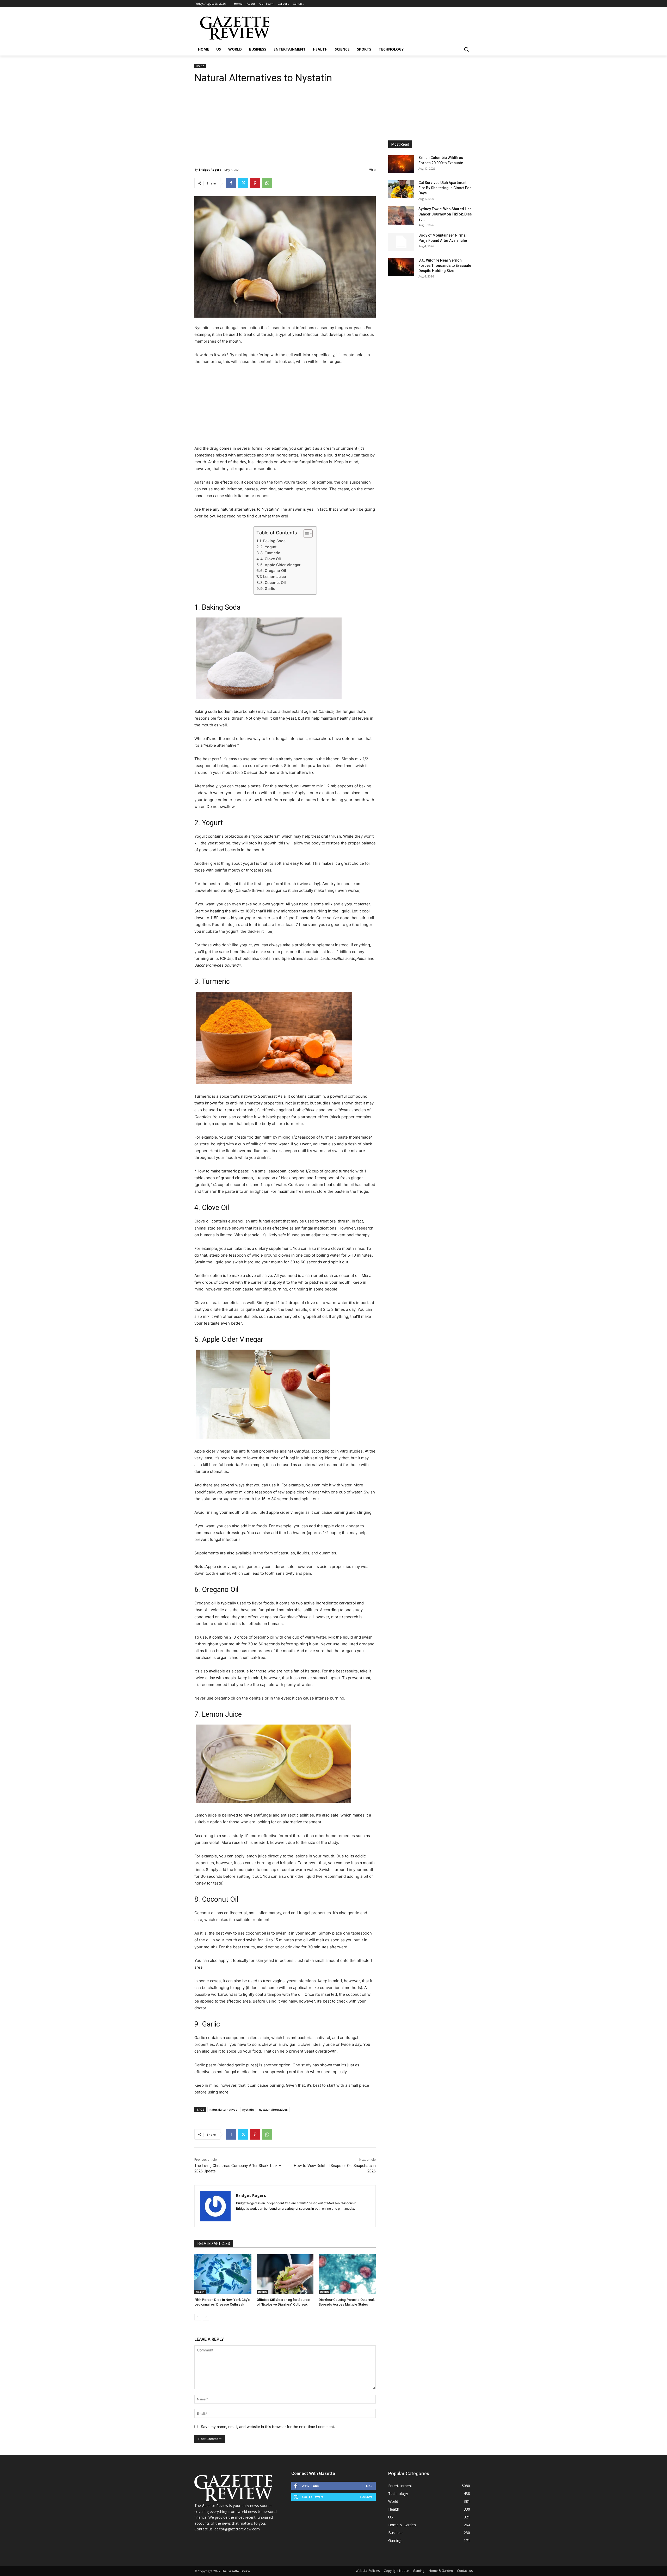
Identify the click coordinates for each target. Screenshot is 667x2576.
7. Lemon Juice (273, 576)
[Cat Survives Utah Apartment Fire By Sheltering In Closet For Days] (401, 189)
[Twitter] (243, 183)
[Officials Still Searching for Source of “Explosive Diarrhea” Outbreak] (285, 2274)
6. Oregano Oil (273, 570)
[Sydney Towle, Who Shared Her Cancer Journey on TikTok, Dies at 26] (401, 215)
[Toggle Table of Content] (305, 534)
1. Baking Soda (273, 541)
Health (200, 66)
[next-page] (206, 2317)
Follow (366, 2497)
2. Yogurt (268, 547)
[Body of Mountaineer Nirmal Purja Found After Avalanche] (401, 242)
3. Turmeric (270, 553)
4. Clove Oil (271, 559)
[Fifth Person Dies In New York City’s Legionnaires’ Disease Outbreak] (223, 2274)
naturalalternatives (223, 2109)
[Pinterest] (255, 183)
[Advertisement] (285, 122)
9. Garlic (268, 588)
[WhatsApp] (267, 183)
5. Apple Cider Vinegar (280, 565)
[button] (466, 49)
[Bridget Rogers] (215, 2206)
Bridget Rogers (210, 169)
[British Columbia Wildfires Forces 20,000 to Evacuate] (401, 164)
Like (369, 2486)
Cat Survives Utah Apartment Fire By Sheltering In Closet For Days (445, 188)
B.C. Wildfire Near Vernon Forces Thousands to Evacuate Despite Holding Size (445, 265)
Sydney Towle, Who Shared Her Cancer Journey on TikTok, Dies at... (445, 214)
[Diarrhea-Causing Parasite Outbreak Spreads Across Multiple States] (347, 2274)
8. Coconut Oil (273, 582)
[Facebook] (231, 183)
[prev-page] (198, 2317)
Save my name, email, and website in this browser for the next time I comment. (268, 2427)
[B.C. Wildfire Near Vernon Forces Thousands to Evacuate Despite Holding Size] (401, 267)
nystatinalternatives (273, 2109)
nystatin (248, 2109)
